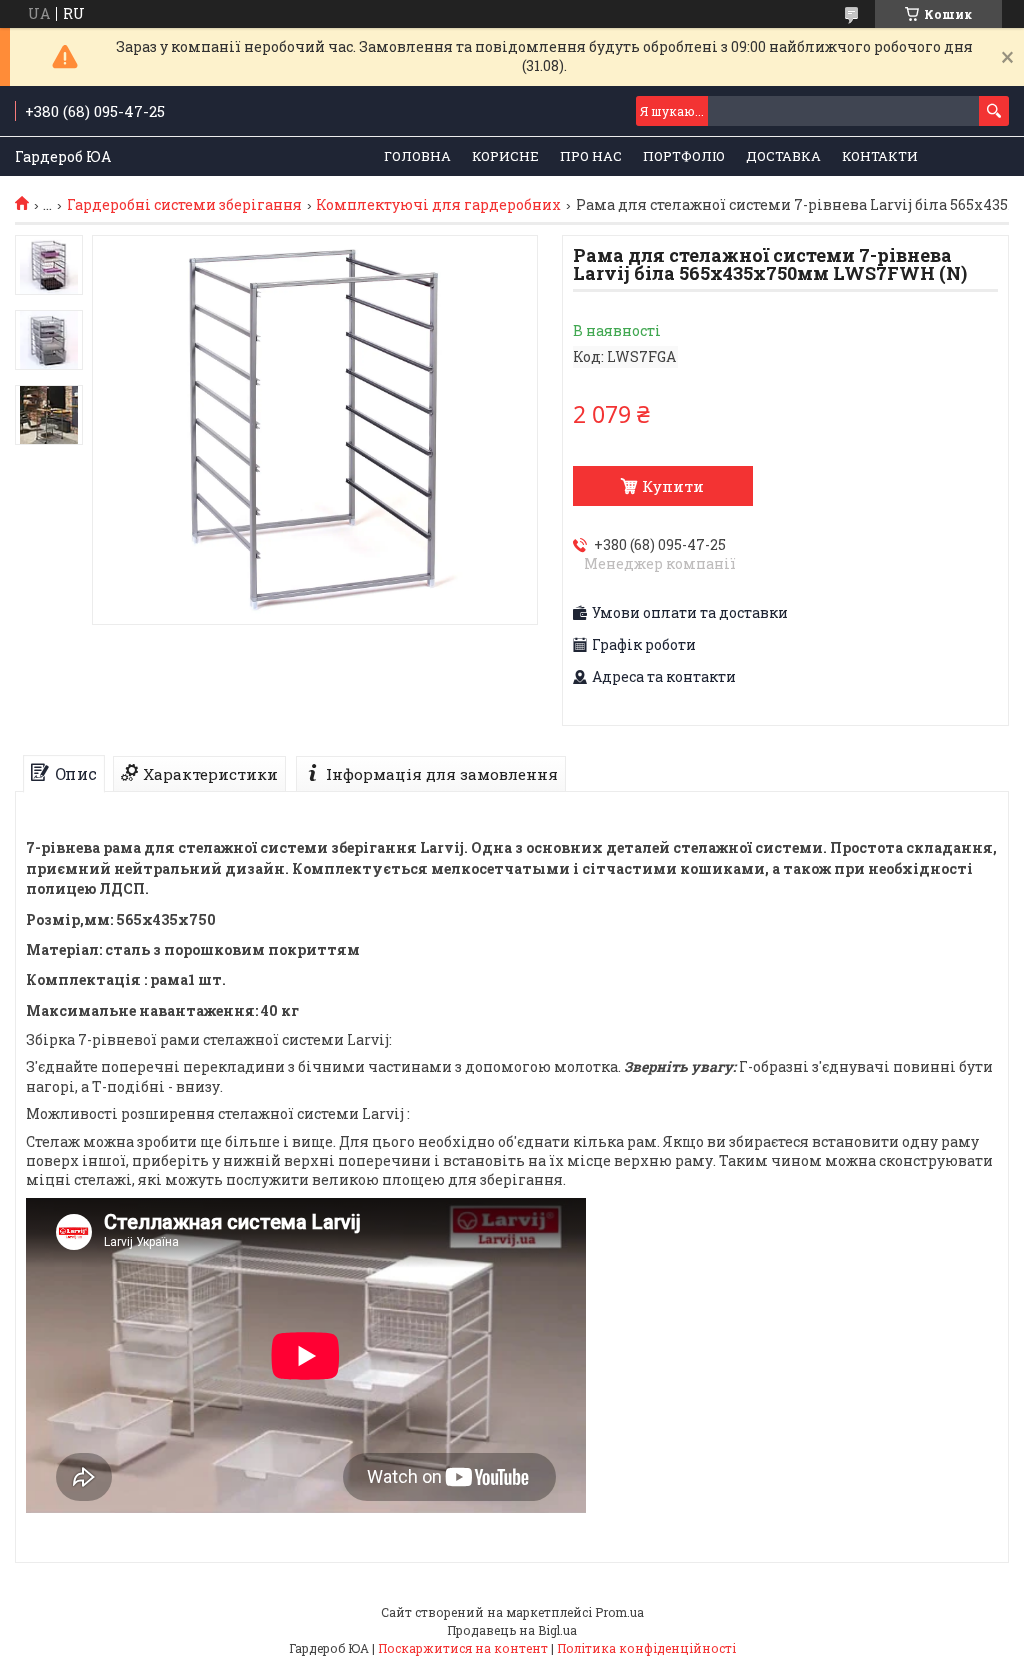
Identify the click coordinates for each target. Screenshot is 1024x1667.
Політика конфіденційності (646, 1648)
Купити (673, 486)
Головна (417, 156)
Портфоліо (684, 156)
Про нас (591, 156)
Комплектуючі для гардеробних (438, 205)
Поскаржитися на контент (463, 1648)
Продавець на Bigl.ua (512, 1630)
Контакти (880, 156)
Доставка (783, 156)
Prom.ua (619, 1612)
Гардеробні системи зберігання (184, 205)
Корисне (505, 156)
